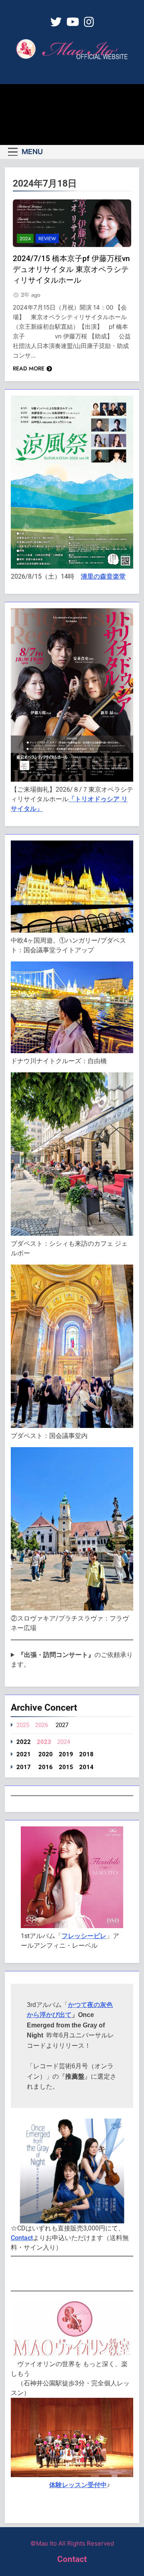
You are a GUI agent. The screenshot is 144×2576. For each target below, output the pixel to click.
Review (47, 239)
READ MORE (29, 368)
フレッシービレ (84, 1936)
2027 (62, 1725)
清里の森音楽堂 (103, 576)
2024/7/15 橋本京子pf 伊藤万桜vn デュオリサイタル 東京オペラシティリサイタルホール (71, 269)
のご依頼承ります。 (72, 1660)
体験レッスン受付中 (78, 2485)
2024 (25, 239)
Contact (22, 2238)
